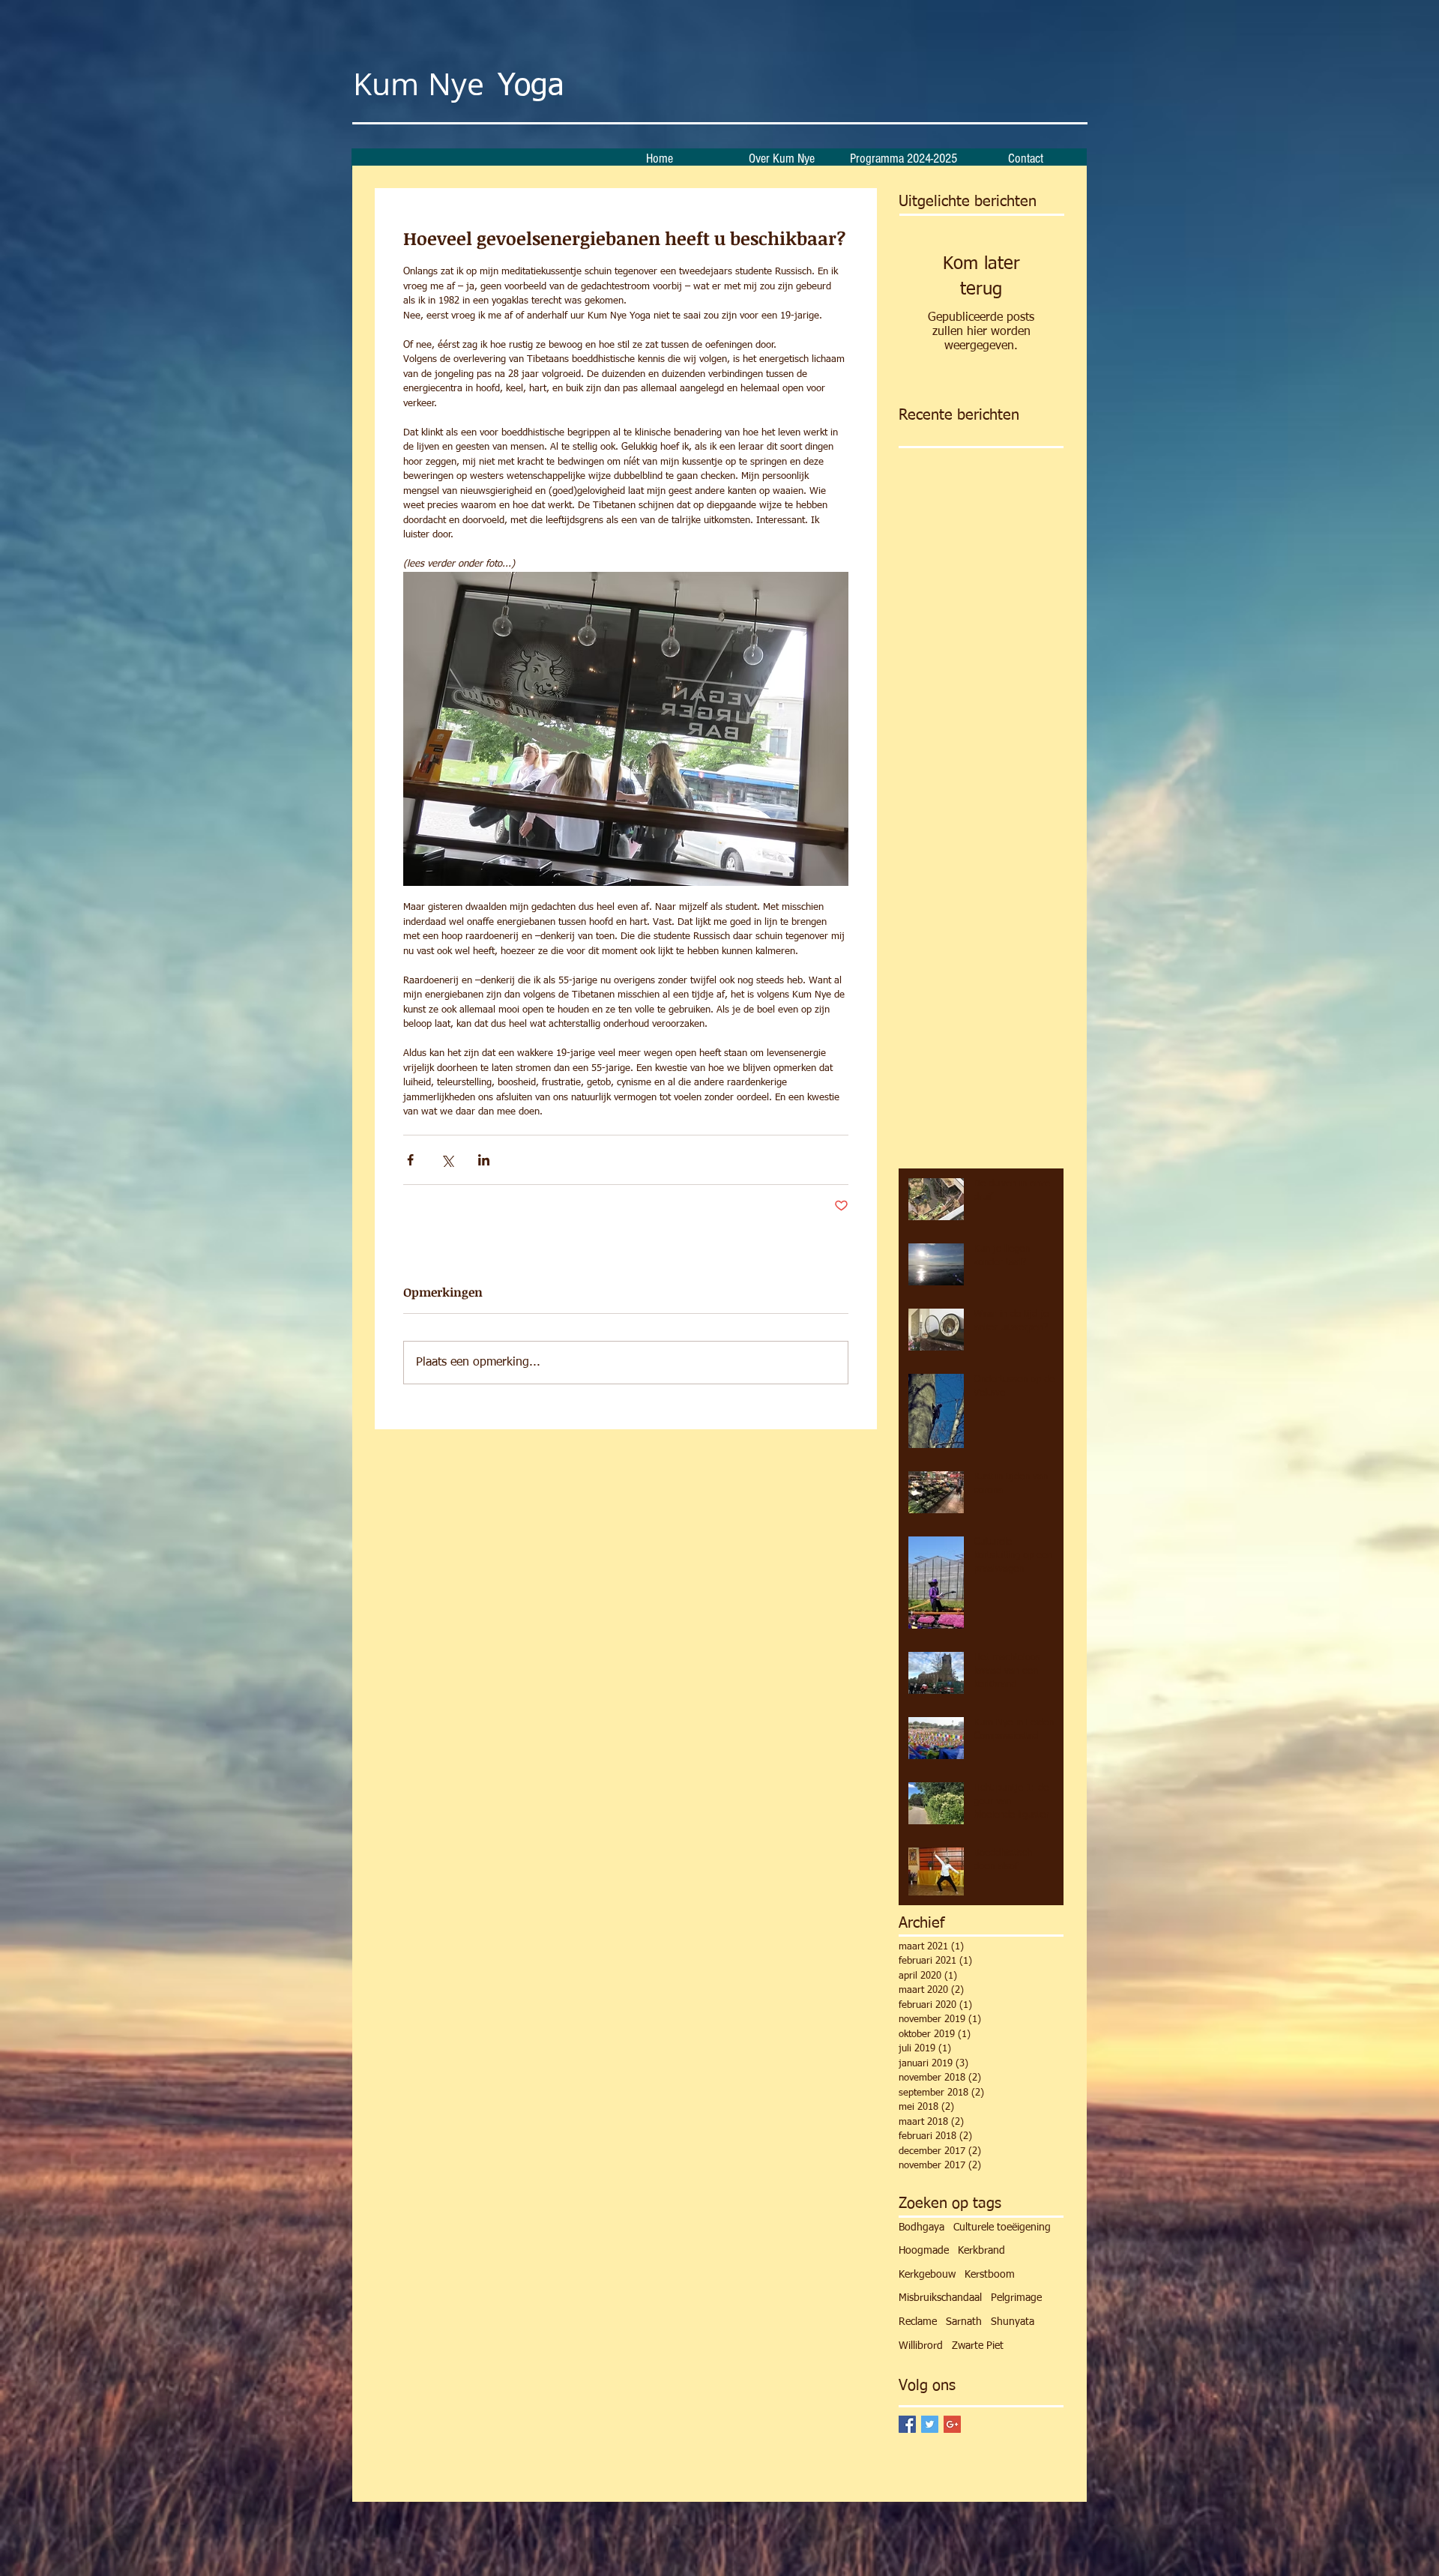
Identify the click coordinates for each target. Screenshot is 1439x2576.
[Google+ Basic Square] (952, 2424)
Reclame (918, 2322)
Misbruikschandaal (940, 2298)
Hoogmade (924, 2251)
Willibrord (921, 2346)
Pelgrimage (1016, 2298)
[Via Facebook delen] (410, 1160)
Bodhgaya (921, 2227)
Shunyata (1013, 2322)
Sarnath (964, 2322)
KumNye (464, 84)
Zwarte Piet (978, 2346)
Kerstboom (990, 2275)
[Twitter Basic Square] (930, 2424)
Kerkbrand (981, 2251)
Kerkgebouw (927, 2275)
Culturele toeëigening (1002, 2227)
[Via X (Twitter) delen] (447, 1160)
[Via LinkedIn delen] (484, 1160)
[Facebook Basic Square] (907, 2424)
